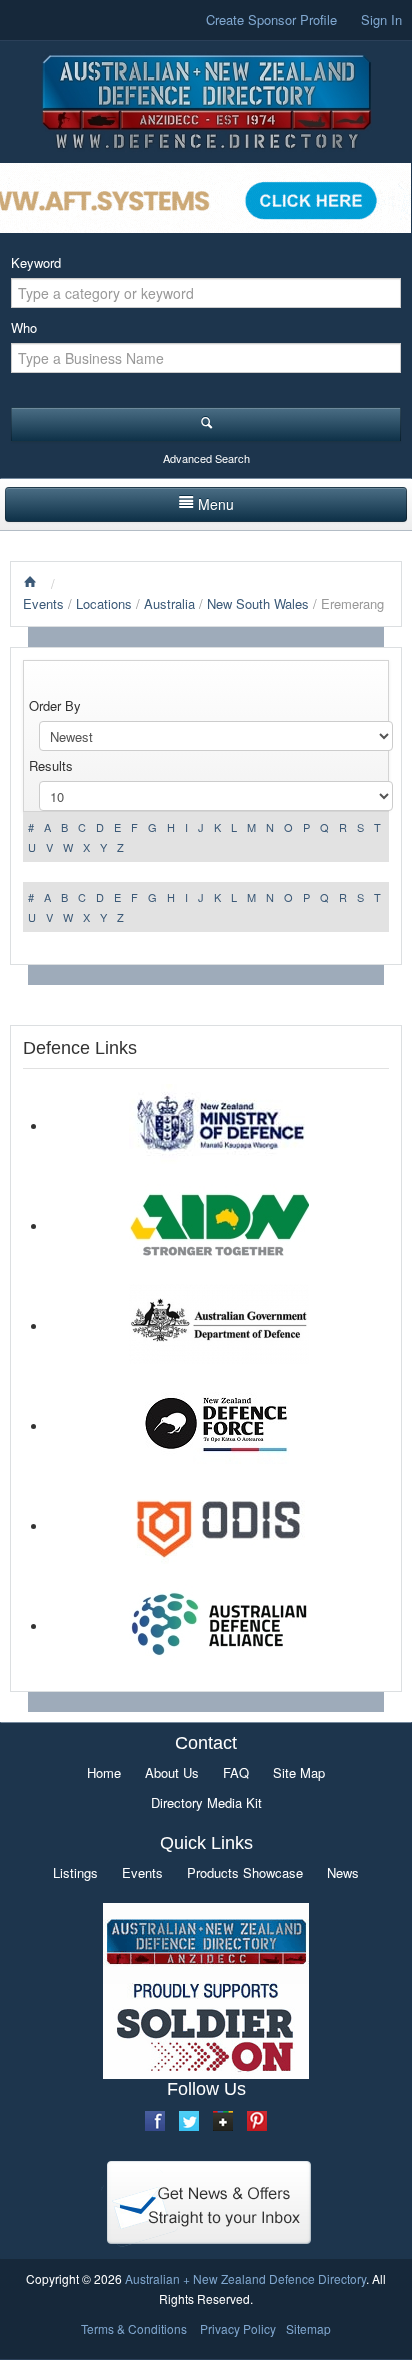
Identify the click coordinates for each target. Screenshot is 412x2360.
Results (51, 765)
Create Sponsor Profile (271, 19)
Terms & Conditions (134, 2328)
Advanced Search (206, 458)
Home (104, 1772)
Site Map (299, 1772)
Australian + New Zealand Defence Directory (245, 2278)
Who (24, 327)
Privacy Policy (238, 2328)
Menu (216, 504)
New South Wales (260, 603)
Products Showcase (245, 1872)
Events (43, 603)
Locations (104, 603)
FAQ (236, 1772)
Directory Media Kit (206, 1802)
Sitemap (308, 2328)
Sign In (381, 19)
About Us (172, 1772)
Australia (169, 603)
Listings (75, 1872)
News (343, 1872)
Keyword (36, 262)
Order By (55, 705)
